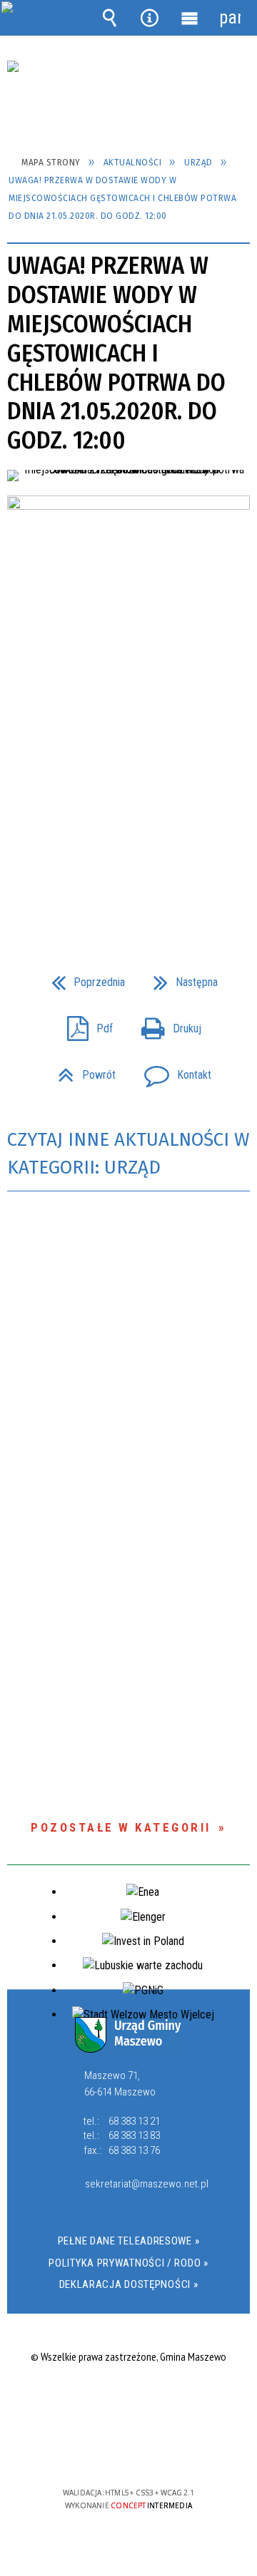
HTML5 (106, 2452)
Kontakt (172, 1071)
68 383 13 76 (134, 2150)
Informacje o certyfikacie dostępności (129, 2401)
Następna (180, 978)
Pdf (84, 1024)
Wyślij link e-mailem (153, 891)
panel (230, 17)
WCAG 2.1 (172, 2451)
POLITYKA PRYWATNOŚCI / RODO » (128, 2263)
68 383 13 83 (134, 2135)
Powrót (81, 1071)
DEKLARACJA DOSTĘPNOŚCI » (129, 2284)
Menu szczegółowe (190, 18)
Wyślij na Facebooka (101, 891)
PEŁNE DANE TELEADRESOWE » (129, 2241)
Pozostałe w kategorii (121, 1827)
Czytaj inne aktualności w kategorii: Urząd (128, 1154)
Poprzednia (82, 978)
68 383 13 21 (134, 2121)
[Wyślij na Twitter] (127, 891)
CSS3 (127, 2452)
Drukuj (166, 1024)
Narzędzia (149, 18)
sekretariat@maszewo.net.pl (144, 2185)
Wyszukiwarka (109, 18)
